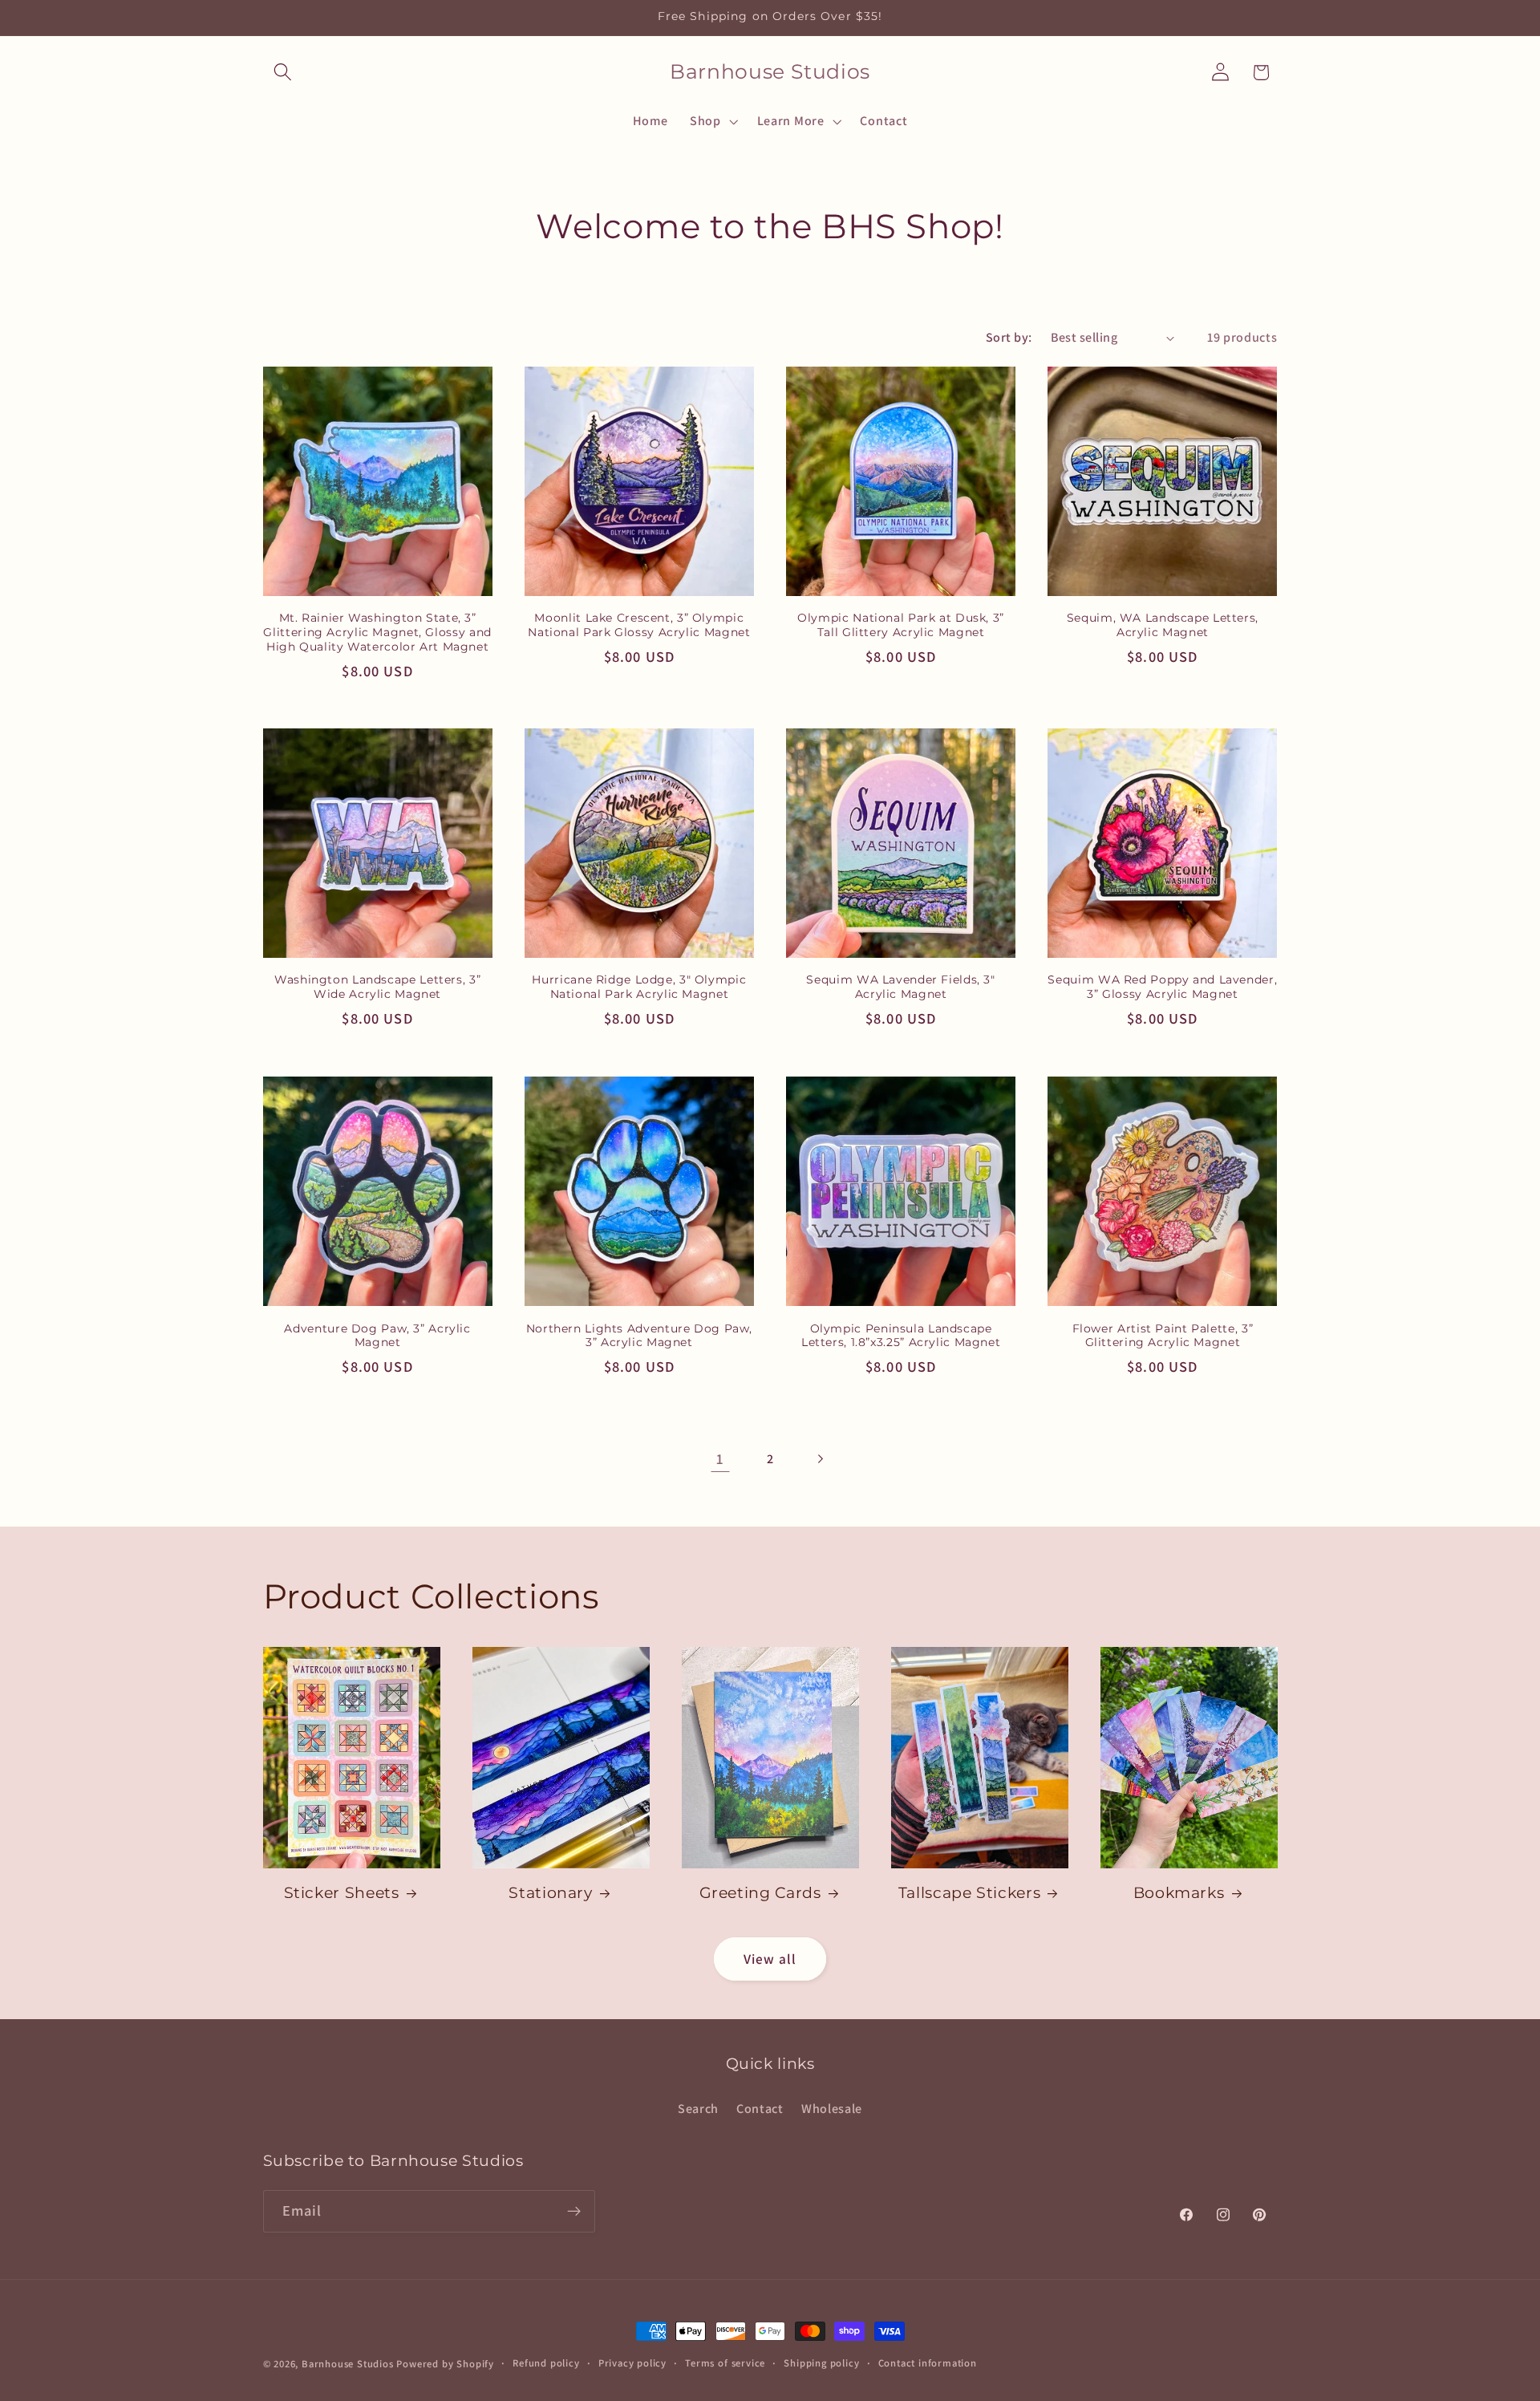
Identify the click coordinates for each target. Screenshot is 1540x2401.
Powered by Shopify (445, 2364)
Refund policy (546, 2363)
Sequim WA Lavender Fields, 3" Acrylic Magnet (900, 988)
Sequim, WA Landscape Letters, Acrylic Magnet (1163, 625)
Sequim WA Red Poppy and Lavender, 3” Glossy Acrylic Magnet (1162, 988)
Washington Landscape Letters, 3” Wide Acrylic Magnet (377, 988)
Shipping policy (821, 2363)
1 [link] (720, 1458)
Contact (760, 2109)
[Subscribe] (574, 2212)
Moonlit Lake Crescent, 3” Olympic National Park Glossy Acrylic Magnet (639, 625)
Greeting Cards (760, 1893)
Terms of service (725, 2363)
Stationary (550, 1893)
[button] (284, 73)
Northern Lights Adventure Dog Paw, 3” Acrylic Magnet (639, 1335)
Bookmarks (1179, 1893)
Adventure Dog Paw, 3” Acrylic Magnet (377, 1335)
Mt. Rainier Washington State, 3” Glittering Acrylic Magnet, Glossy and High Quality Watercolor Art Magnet (377, 632)
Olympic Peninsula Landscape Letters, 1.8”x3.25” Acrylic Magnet (901, 1335)
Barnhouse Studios (348, 2364)
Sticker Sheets (342, 1893)
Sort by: (1009, 337)
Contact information (928, 2363)
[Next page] (820, 1459)
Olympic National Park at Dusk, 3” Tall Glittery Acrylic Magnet (901, 625)
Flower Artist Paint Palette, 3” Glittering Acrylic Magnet (1163, 1335)
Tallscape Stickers (969, 1893)
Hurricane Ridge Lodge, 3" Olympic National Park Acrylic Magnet (639, 988)
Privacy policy (632, 2363)
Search (698, 2109)
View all (770, 1959)
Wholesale (832, 2109)
